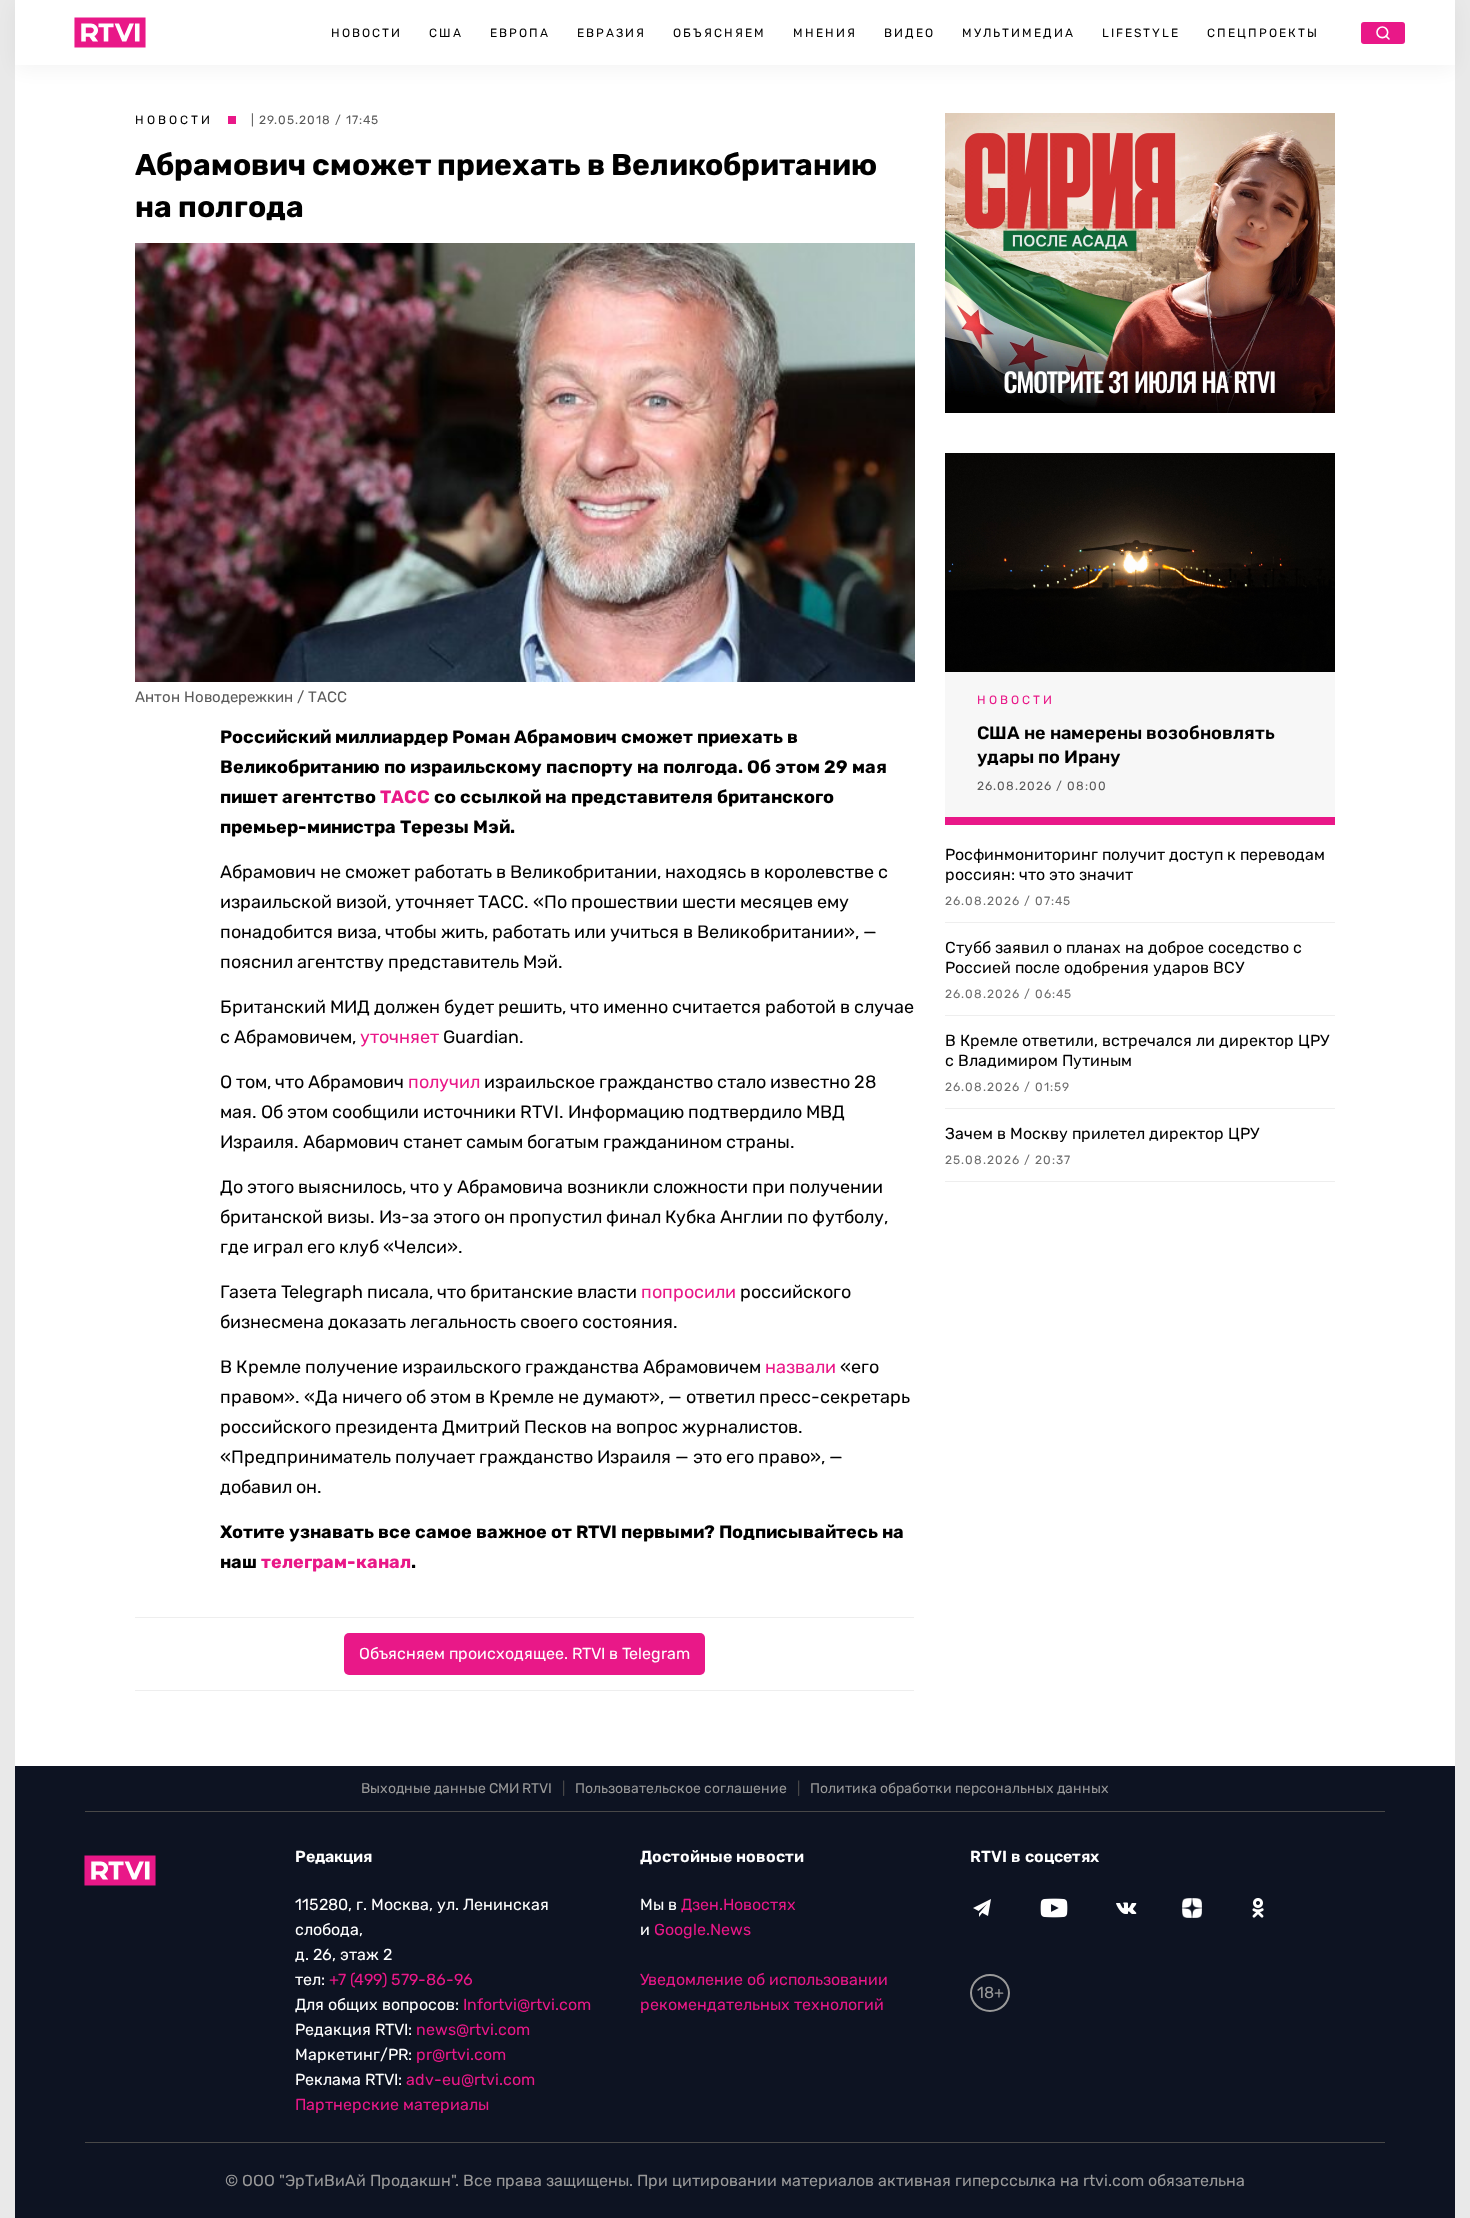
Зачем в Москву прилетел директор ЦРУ (1102, 1133)
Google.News (702, 1929)
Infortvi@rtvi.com (527, 2004)
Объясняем (719, 33)
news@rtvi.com (473, 2029)
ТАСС (405, 797)
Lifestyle (1141, 33)
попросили (688, 1292)
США (446, 33)
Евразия (611, 33)
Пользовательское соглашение (681, 1788)
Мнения (825, 33)
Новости (366, 33)
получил (444, 1082)
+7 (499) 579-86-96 (401, 1979)
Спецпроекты (1263, 33)
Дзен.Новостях (738, 1904)
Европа (520, 33)
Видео (909, 33)
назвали (800, 1367)
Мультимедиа (1018, 33)
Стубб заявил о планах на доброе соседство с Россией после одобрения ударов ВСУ (1123, 957)
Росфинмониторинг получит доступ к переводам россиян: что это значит (1135, 864)
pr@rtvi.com (461, 2054)
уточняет (399, 1037)
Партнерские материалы (392, 2104)
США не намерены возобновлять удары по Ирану (1126, 745)
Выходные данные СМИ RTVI (456, 1788)
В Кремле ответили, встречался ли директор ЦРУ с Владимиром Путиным (1137, 1050)
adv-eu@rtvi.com (470, 2079)
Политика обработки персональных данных (959, 1788)
